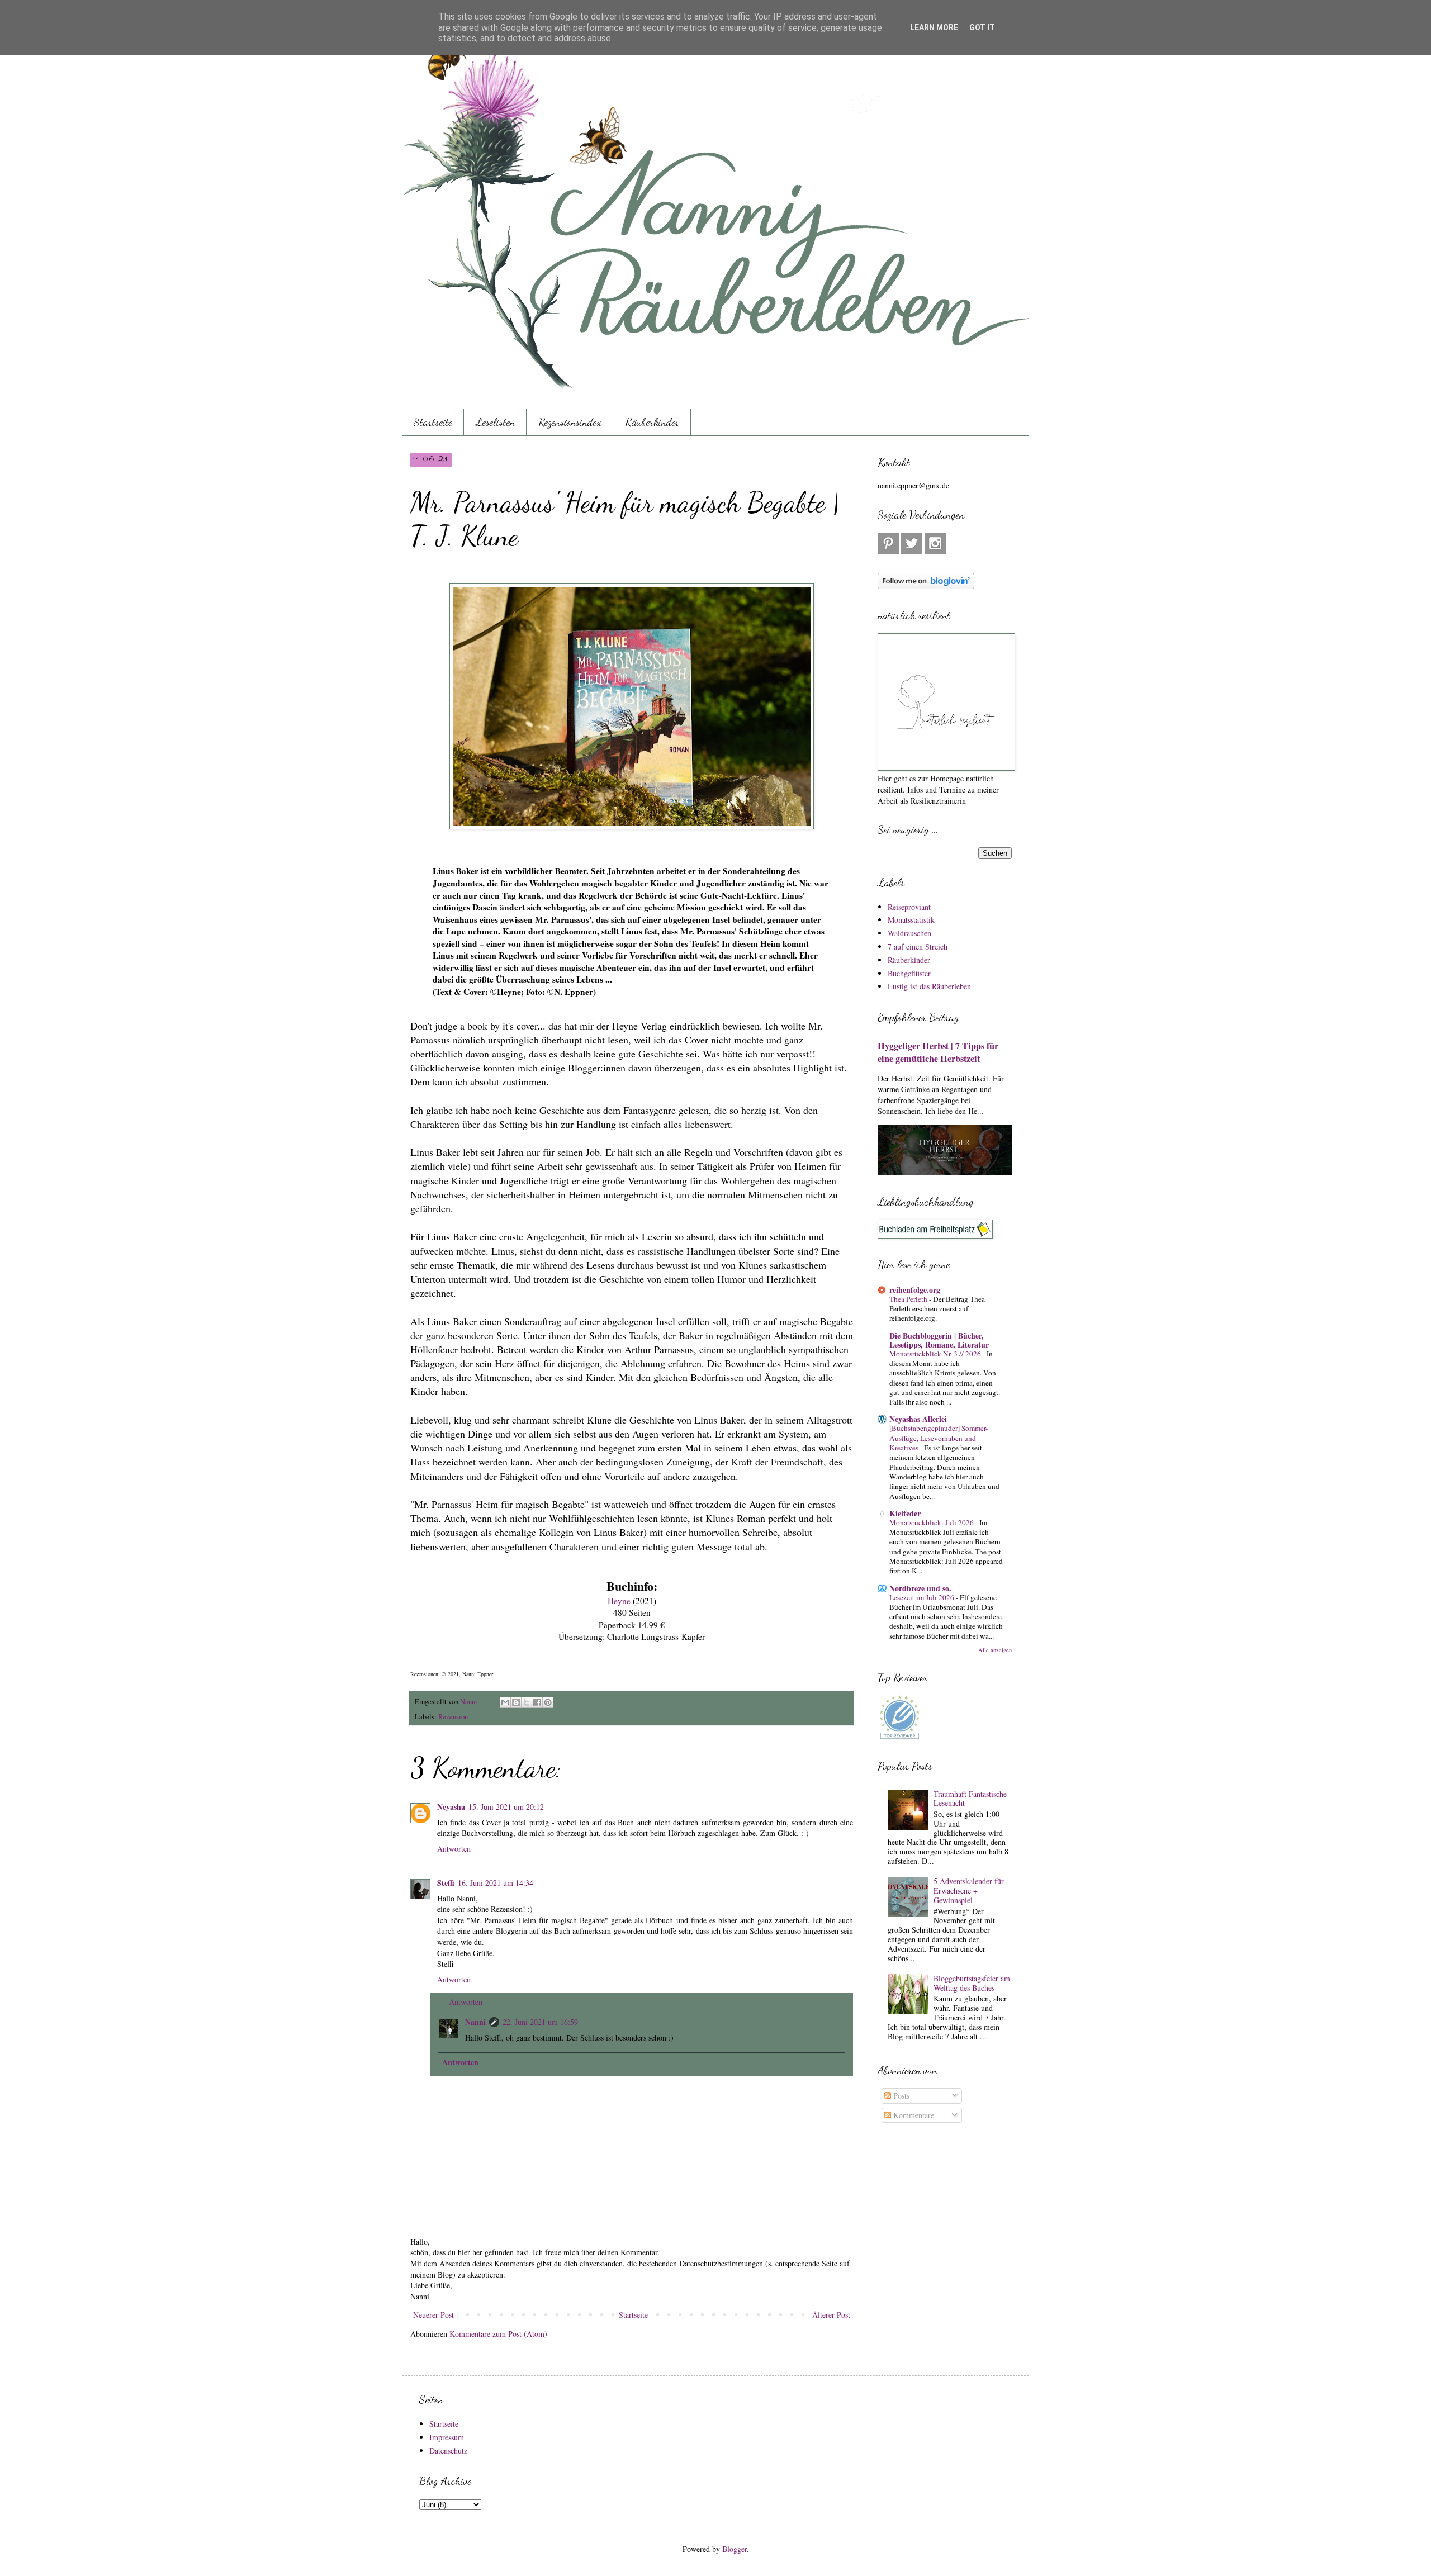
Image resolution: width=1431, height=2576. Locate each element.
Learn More (934, 27)
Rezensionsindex (570, 422)
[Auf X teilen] (527, 1702)
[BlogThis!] (516, 1702)
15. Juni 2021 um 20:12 (506, 1807)
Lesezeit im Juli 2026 (923, 1597)
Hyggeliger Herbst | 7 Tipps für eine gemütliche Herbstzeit (938, 1052)
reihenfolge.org (915, 1290)
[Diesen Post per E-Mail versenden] (505, 1702)
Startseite (433, 422)
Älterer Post (831, 2315)
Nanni (475, 2022)
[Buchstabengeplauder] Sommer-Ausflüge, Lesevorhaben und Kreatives (939, 1438)
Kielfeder (905, 1513)
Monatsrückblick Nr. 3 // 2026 (936, 1354)
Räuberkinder (652, 422)
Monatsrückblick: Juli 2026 (932, 1522)
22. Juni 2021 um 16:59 (540, 2022)
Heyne (619, 1601)
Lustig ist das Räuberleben (929, 986)
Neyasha (451, 1807)
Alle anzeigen (995, 1650)
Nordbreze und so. (920, 1588)
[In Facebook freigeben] (537, 1702)
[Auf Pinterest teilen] (548, 1702)
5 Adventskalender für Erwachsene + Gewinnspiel (969, 1891)
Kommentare (913, 2115)
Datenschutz (448, 2451)
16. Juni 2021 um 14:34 (496, 1883)
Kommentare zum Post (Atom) (498, 2334)
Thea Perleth (909, 1299)
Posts (900, 2096)
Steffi (446, 1883)
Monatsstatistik (911, 920)
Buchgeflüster (909, 973)
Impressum (447, 2437)
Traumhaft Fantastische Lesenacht (970, 1799)
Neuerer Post (433, 2315)
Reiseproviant (909, 907)
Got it (982, 27)
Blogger (735, 2549)
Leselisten (495, 422)
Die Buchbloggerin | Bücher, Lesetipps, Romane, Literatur (939, 1340)
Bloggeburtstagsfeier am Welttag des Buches (972, 1983)
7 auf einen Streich (918, 947)
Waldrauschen (909, 933)
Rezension (453, 1717)
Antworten (454, 1849)
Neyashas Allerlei (918, 1419)
